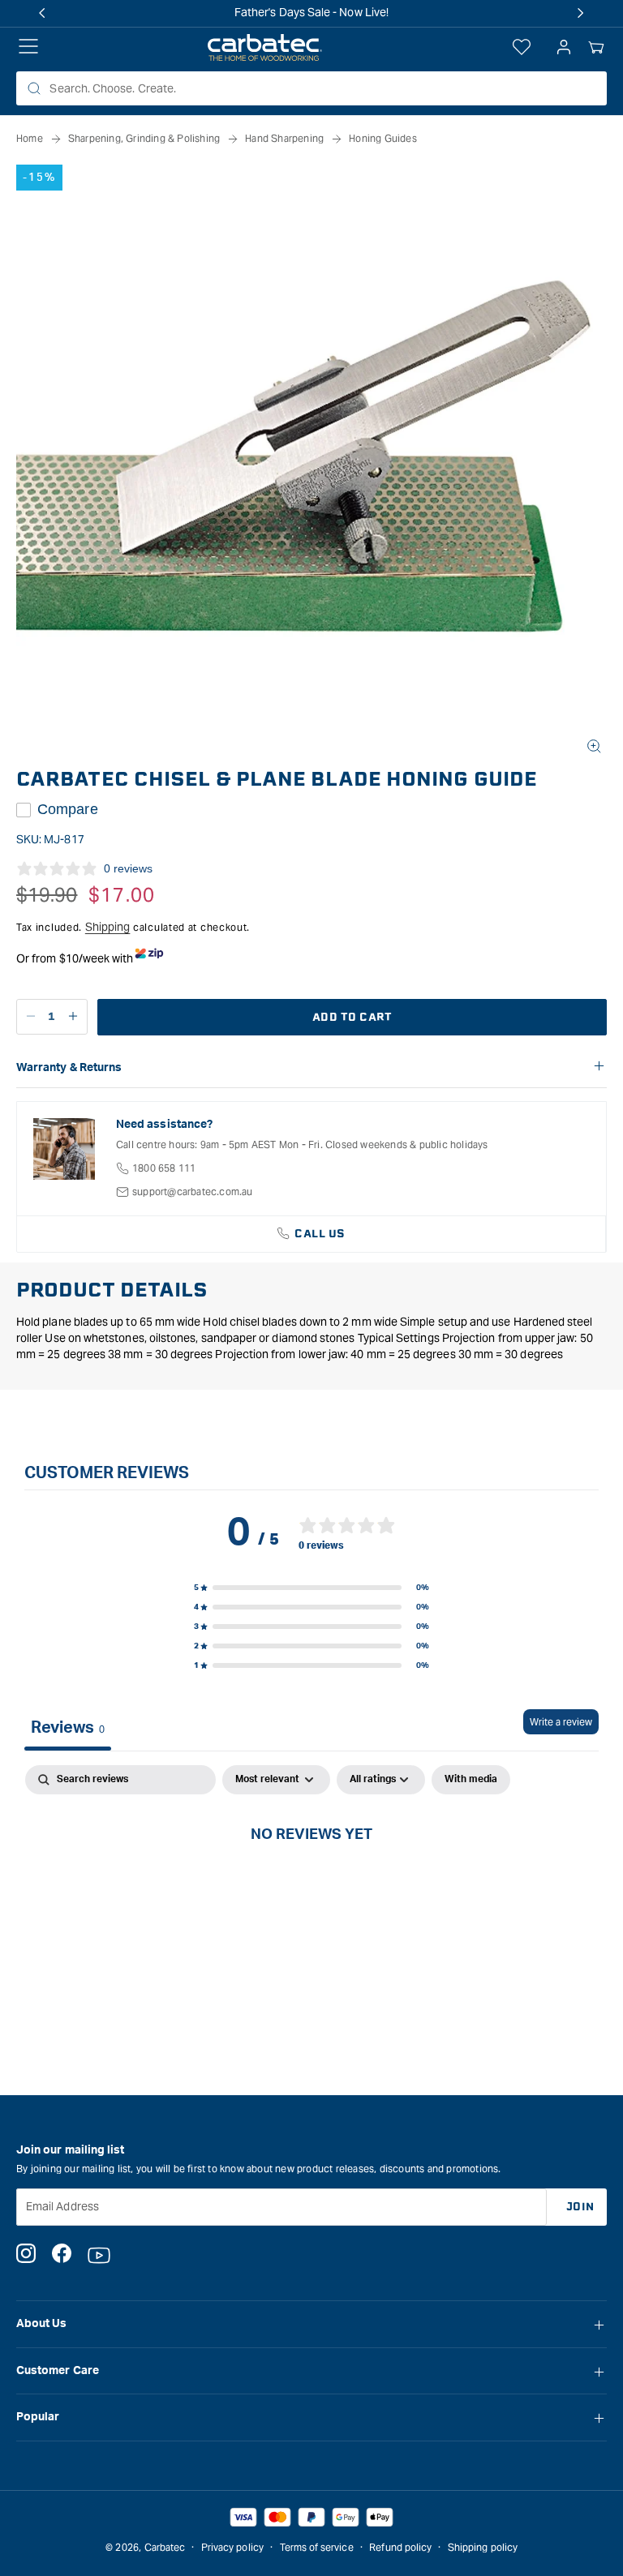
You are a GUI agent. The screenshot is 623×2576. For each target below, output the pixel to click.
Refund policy (400, 2547)
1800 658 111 (164, 1168)
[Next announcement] (581, 13)
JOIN (580, 2207)
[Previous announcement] (42, 13)
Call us (320, 1234)
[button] (596, 48)
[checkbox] (471, 1780)
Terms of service (317, 2547)
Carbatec (165, 2547)
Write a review (561, 1722)
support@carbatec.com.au (193, 1192)
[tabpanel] (311, 1888)
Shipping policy (483, 2547)
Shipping (108, 927)
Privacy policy (232, 2547)
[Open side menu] (28, 48)
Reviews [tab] (68, 1728)
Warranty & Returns (69, 1068)
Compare (68, 809)
